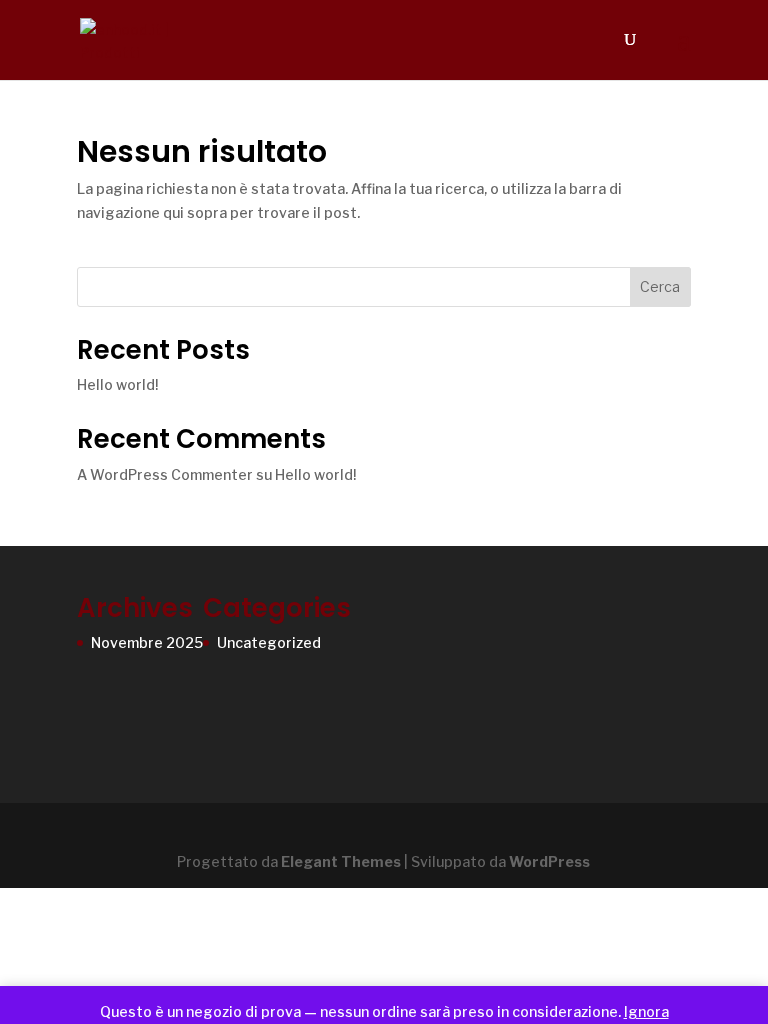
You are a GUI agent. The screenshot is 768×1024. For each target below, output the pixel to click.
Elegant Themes (341, 861)
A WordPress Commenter (165, 474)
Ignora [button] (646, 1011)
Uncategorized (269, 642)
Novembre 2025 (147, 642)
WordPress (549, 861)
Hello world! (117, 384)
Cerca (660, 286)
